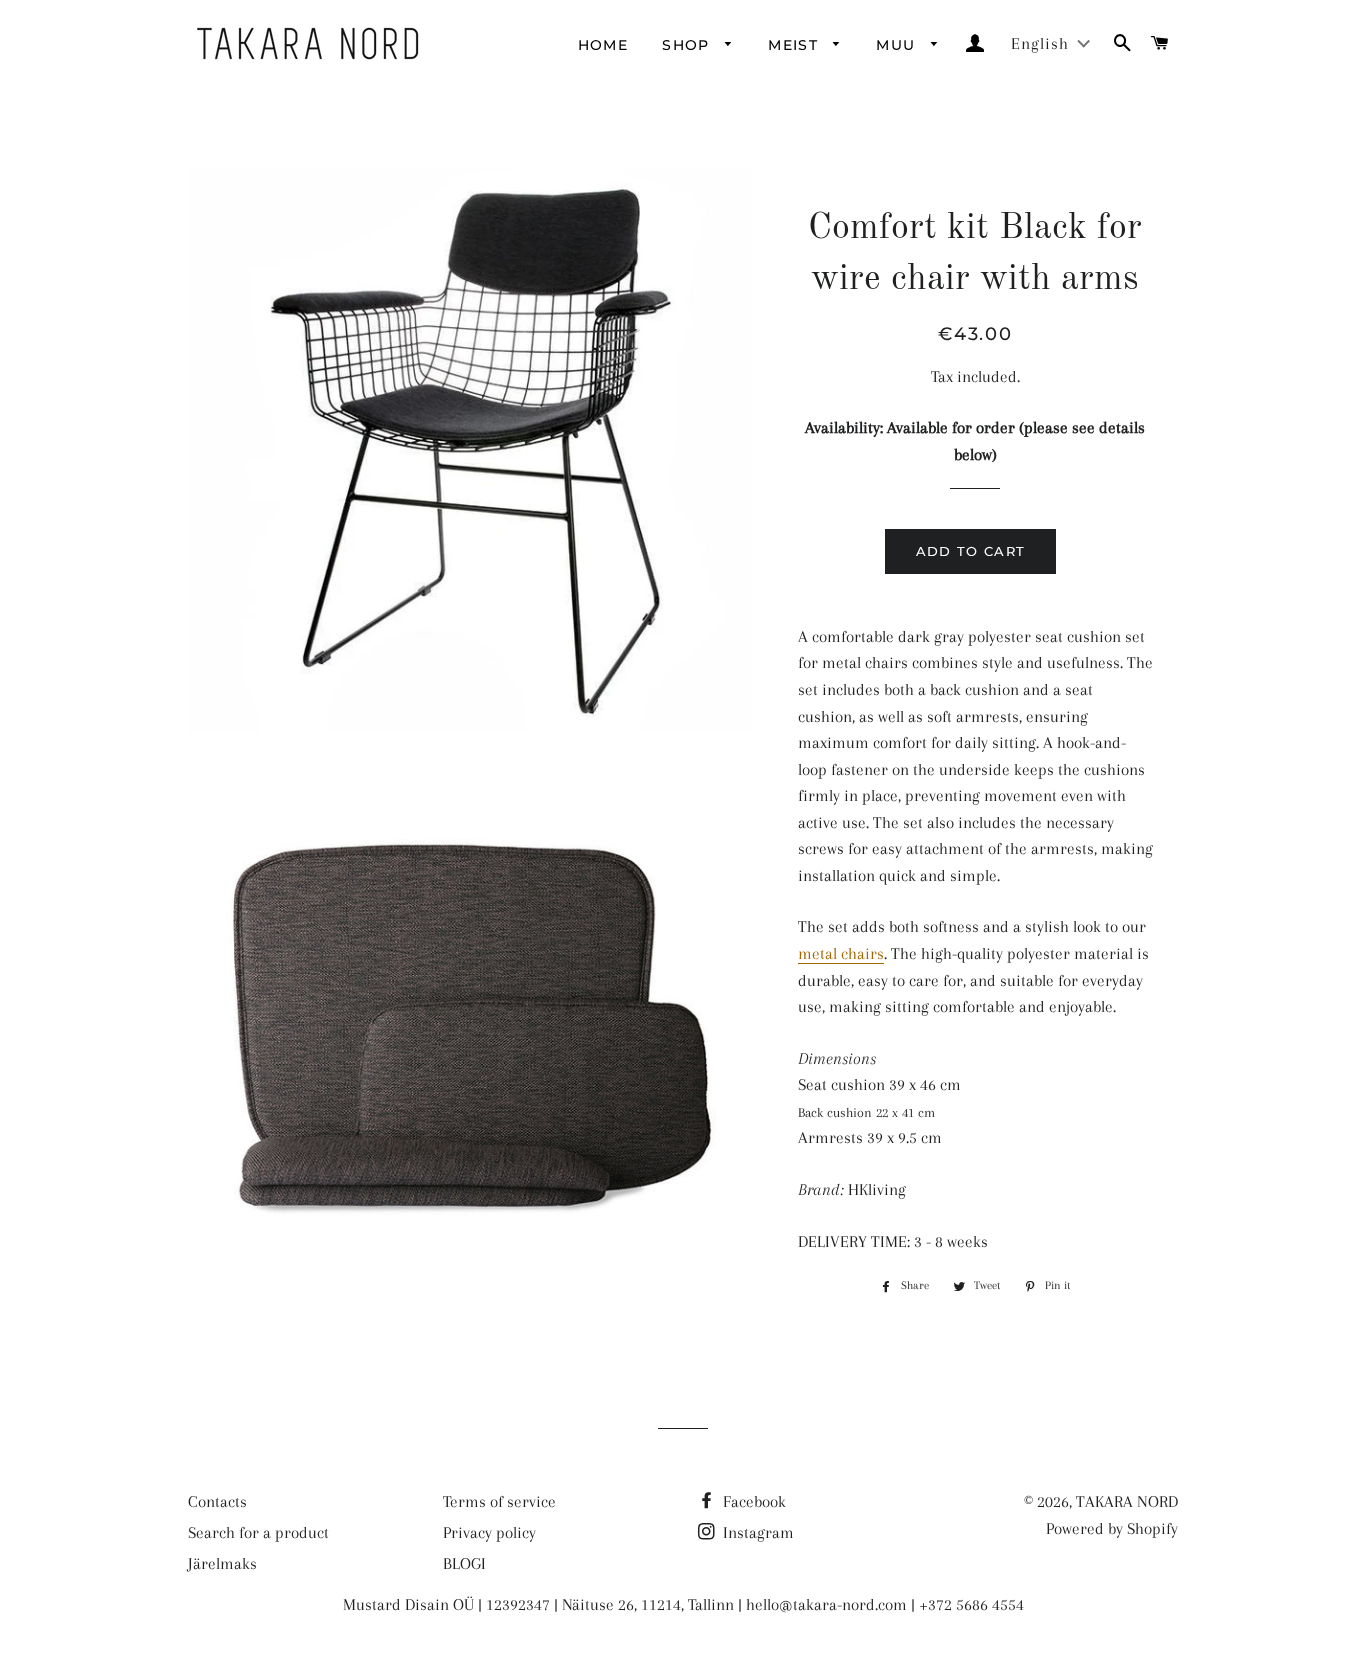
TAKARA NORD (1127, 1501)
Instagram (756, 1532)
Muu (898, 45)
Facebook (752, 1501)
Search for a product (258, 1532)
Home (603, 45)
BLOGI (464, 1563)
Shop (688, 45)
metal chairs (841, 953)
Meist (795, 45)
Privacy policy (489, 1532)
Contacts (217, 1501)
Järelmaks (222, 1563)
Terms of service (499, 1501)
